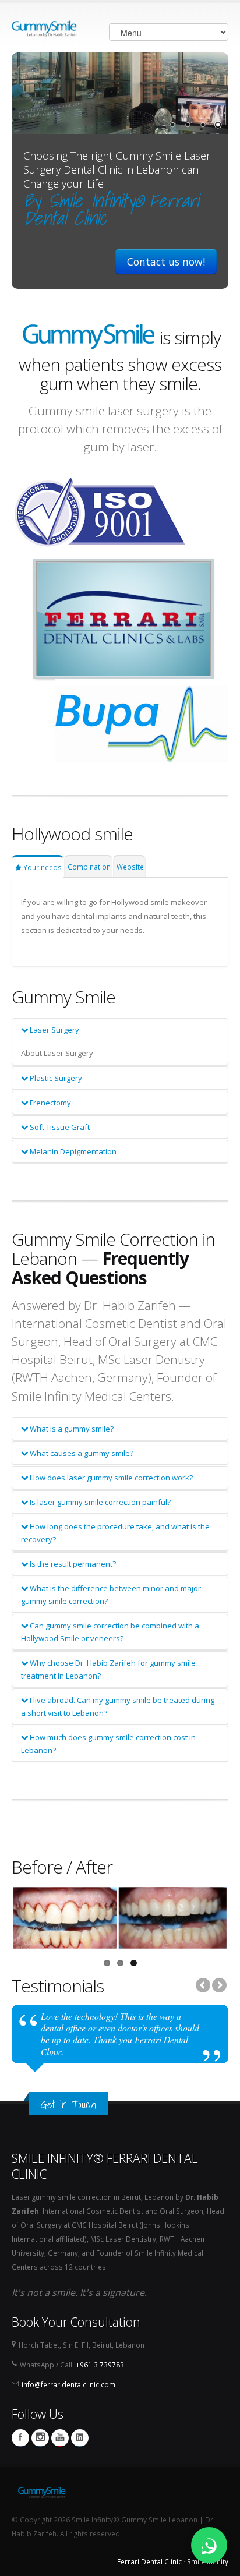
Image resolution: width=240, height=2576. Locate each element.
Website (130, 867)
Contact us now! (166, 262)
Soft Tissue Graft (59, 1127)
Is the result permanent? (72, 1564)
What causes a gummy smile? (81, 1453)
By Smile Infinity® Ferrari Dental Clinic (111, 209)
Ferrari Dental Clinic (149, 2561)
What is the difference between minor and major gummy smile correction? (111, 1595)
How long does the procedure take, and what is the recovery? (115, 1533)
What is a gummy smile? (71, 1429)
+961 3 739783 (100, 2365)
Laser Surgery (54, 1030)
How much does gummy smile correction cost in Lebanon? (108, 1744)
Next (218, 1986)
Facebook (20, 2438)
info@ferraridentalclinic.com (68, 2384)
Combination (89, 867)
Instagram (40, 2438)
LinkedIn (80, 2438)
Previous (204, 1986)
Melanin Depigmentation (72, 1151)
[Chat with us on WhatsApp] (209, 2545)
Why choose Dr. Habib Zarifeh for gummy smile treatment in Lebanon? (108, 1669)
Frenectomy (50, 1103)
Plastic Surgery (55, 1078)
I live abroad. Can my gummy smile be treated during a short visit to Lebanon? (118, 1706)
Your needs (42, 867)
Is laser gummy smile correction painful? (99, 1502)
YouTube (60, 2438)
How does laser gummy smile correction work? (110, 1478)
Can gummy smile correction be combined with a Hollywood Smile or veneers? (110, 1632)
